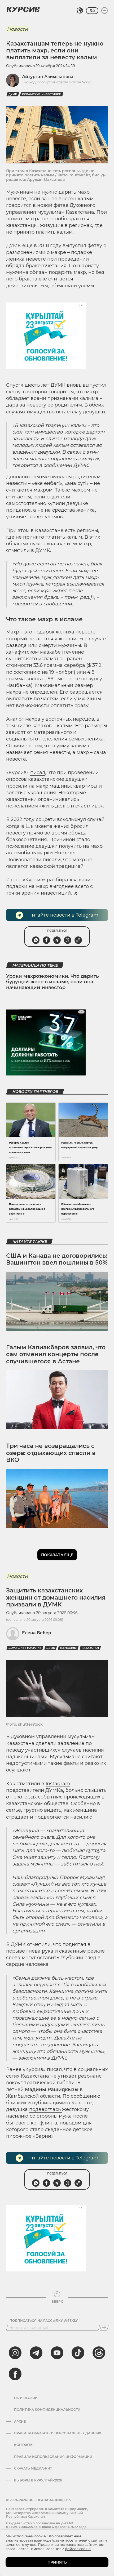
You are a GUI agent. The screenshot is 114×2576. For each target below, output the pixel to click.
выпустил (95, 385)
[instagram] (15, 2353)
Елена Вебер (37, 1633)
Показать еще (57, 1555)
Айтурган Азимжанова (48, 77)
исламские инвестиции (42, 94)
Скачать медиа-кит (33, 2468)
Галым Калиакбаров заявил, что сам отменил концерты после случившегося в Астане (56, 1354)
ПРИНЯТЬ (57, 2562)
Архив (20, 2422)
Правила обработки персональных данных (58, 2433)
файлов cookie (78, 2549)
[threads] (99, 2353)
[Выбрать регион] (80, 11)
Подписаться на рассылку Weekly (44, 2321)
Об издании (26, 2398)
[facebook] (15, 2374)
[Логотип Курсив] (23, 9)
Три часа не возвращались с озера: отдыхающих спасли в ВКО (51, 1453)
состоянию (27, 672)
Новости (17, 29)
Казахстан (90, 1648)
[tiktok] (78, 2353)
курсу (95, 679)
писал (38, 773)
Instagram (58, 1784)
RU (92, 11)
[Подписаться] (104, 2328)
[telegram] (36, 2353)
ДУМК (13, 94)
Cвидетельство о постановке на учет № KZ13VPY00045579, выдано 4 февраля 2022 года (46, 2525)
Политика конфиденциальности (47, 2410)
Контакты (24, 2445)
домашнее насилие (25, 1648)
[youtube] (57, 2353)
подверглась (46, 2109)
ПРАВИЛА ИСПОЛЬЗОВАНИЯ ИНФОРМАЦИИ (53, 2457)
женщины (68, 1648)
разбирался (62, 880)
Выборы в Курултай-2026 (38, 2480)
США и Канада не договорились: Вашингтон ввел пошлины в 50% (57, 1259)
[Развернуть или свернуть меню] (104, 11)
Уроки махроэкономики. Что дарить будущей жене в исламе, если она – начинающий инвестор (52, 982)
